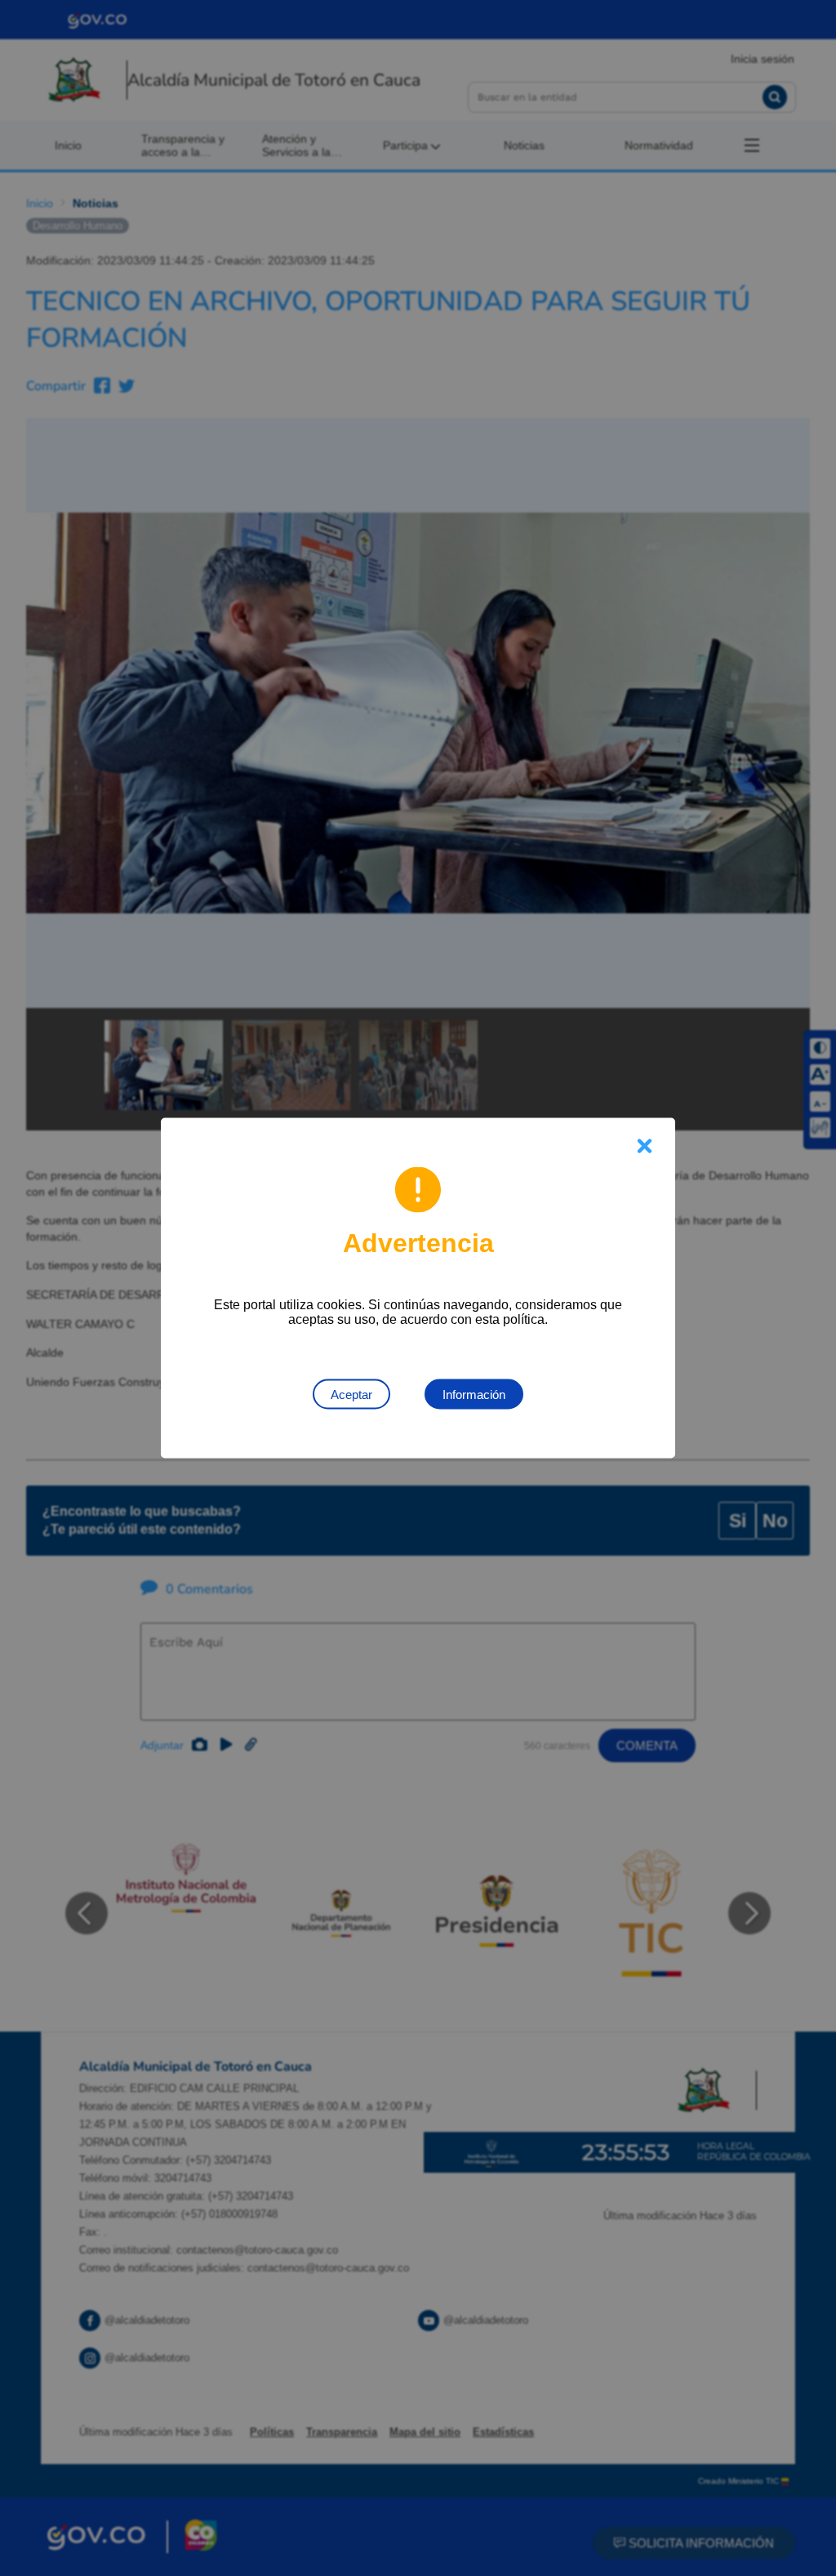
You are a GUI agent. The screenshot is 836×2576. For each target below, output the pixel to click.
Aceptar (351, 1395)
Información (474, 1395)
